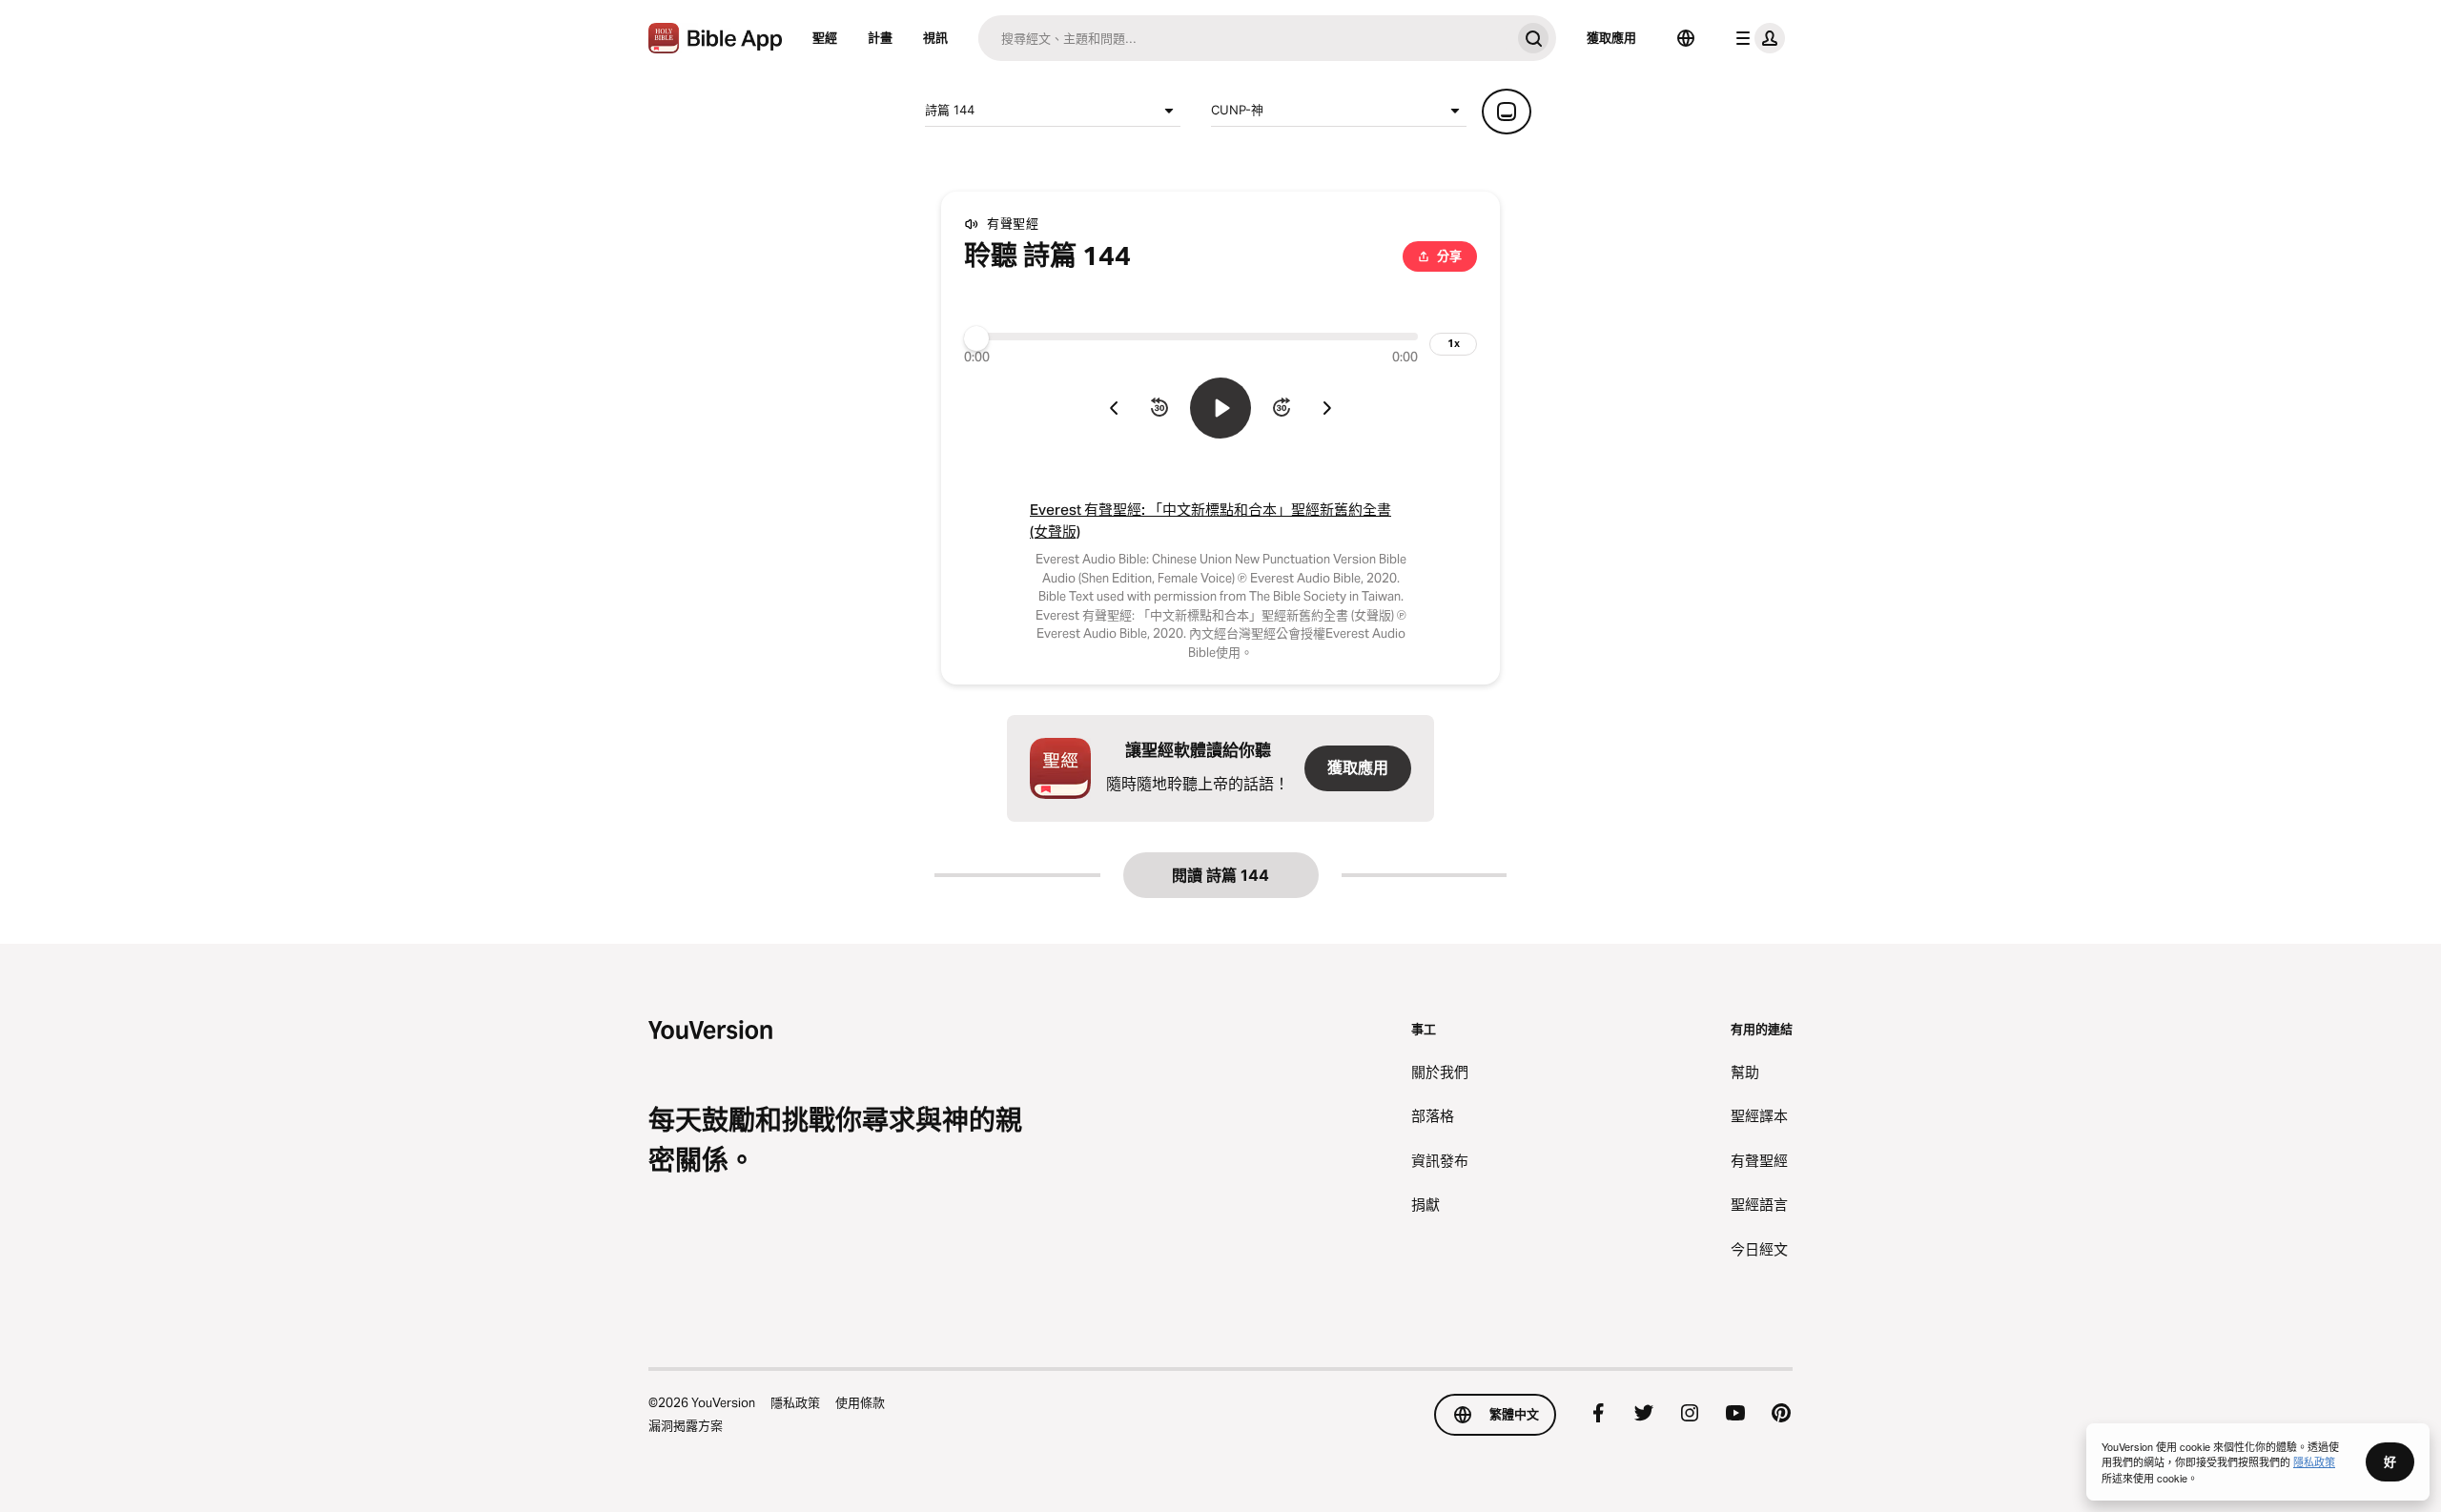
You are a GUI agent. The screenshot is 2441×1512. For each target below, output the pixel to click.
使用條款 (860, 1402)
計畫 (880, 37)
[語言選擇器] (1686, 38)
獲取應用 (1611, 37)
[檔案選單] (1756, 38)
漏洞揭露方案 (686, 1425)
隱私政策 (795, 1402)
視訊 (935, 37)
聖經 (825, 37)
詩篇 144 (950, 110)
